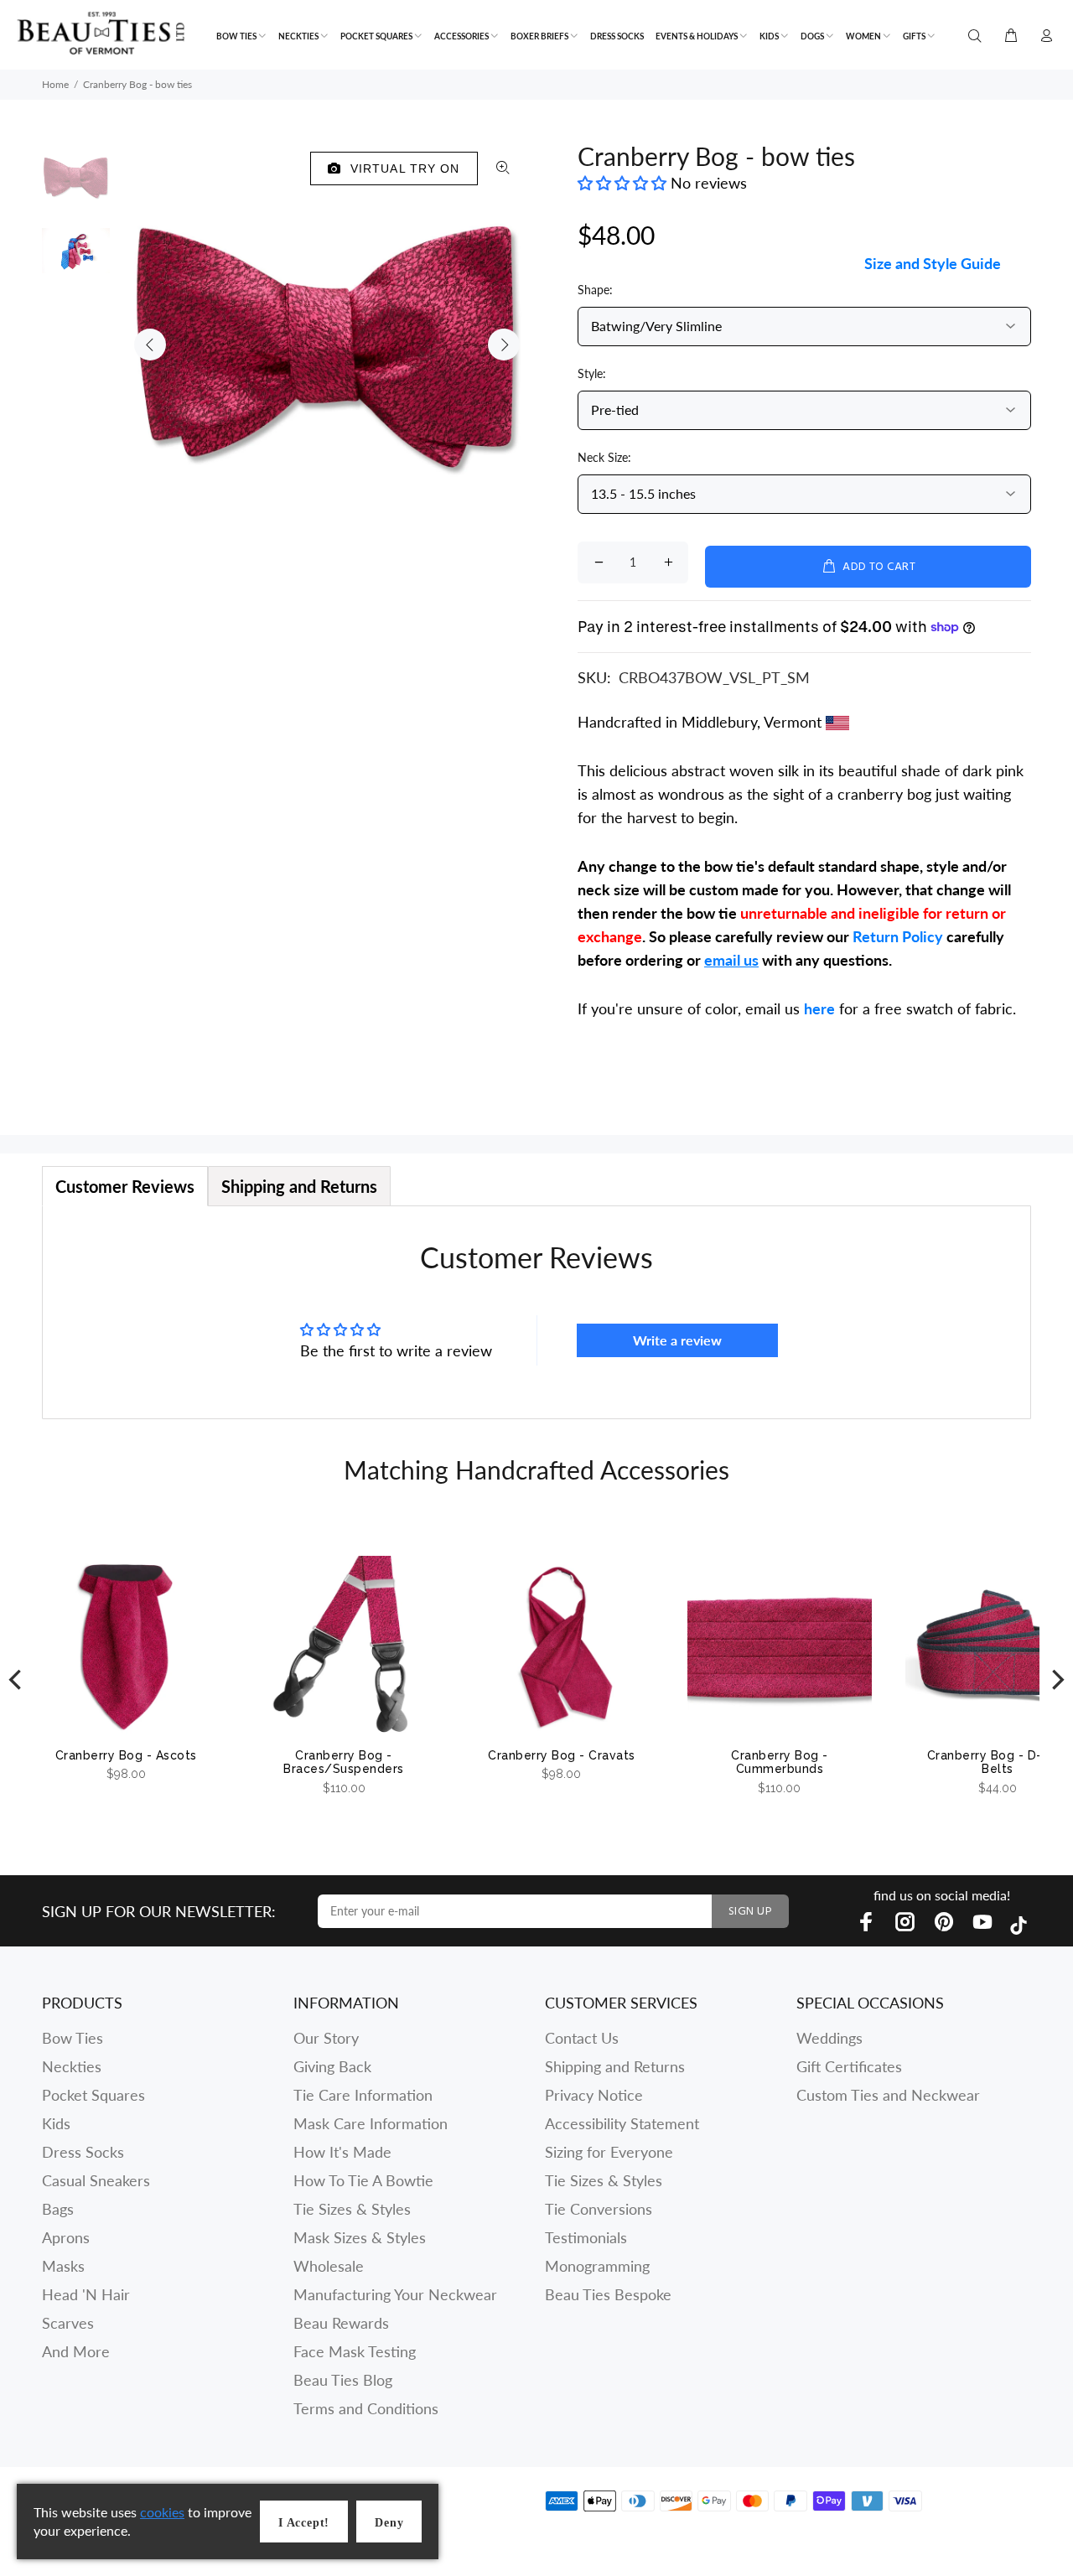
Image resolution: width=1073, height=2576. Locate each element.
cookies (162, 2512)
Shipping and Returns (615, 2066)
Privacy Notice (594, 2095)
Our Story (326, 2038)
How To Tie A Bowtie (363, 2180)
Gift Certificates (849, 2066)
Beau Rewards (341, 2323)
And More (76, 2351)
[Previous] (17, 1680)
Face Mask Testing (355, 2351)
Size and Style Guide (933, 263)
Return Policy (898, 936)
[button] (624, 183)
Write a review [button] (677, 1340)
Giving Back (332, 2066)
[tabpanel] (536, 1312)
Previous (150, 345)
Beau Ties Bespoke (608, 2294)
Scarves (68, 2323)
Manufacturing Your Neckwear (395, 2294)
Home (55, 84)
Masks (63, 2266)
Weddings (829, 2038)
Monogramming (597, 2266)
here (819, 1008)
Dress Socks (83, 2152)
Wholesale (329, 2266)
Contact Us (582, 2038)
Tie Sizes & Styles (352, 2209)
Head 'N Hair (86, 2294)
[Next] (1056, 1680)
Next (504, 345)
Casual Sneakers (96, 2180)
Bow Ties (73, 2038)
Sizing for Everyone (609, 2152)
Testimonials (586, 2237)
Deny (389, 2523)
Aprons (66, 2237)
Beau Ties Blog (343, 2380)
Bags (58, 2209)
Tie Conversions (599, 2209)
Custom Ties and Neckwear (888, 2095)
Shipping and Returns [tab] (299, 1186)
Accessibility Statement (622, 2123)
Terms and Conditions (366, 2408)
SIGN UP (750, 1912)
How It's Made (342, 2152)
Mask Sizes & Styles (360, 2237)
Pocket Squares (93, 2095)
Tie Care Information (363, 2095)
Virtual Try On (401, 168)
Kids (56, 2123)
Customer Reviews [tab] (125, 1186)
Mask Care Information (371, 2123)
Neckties (72, 2066)
